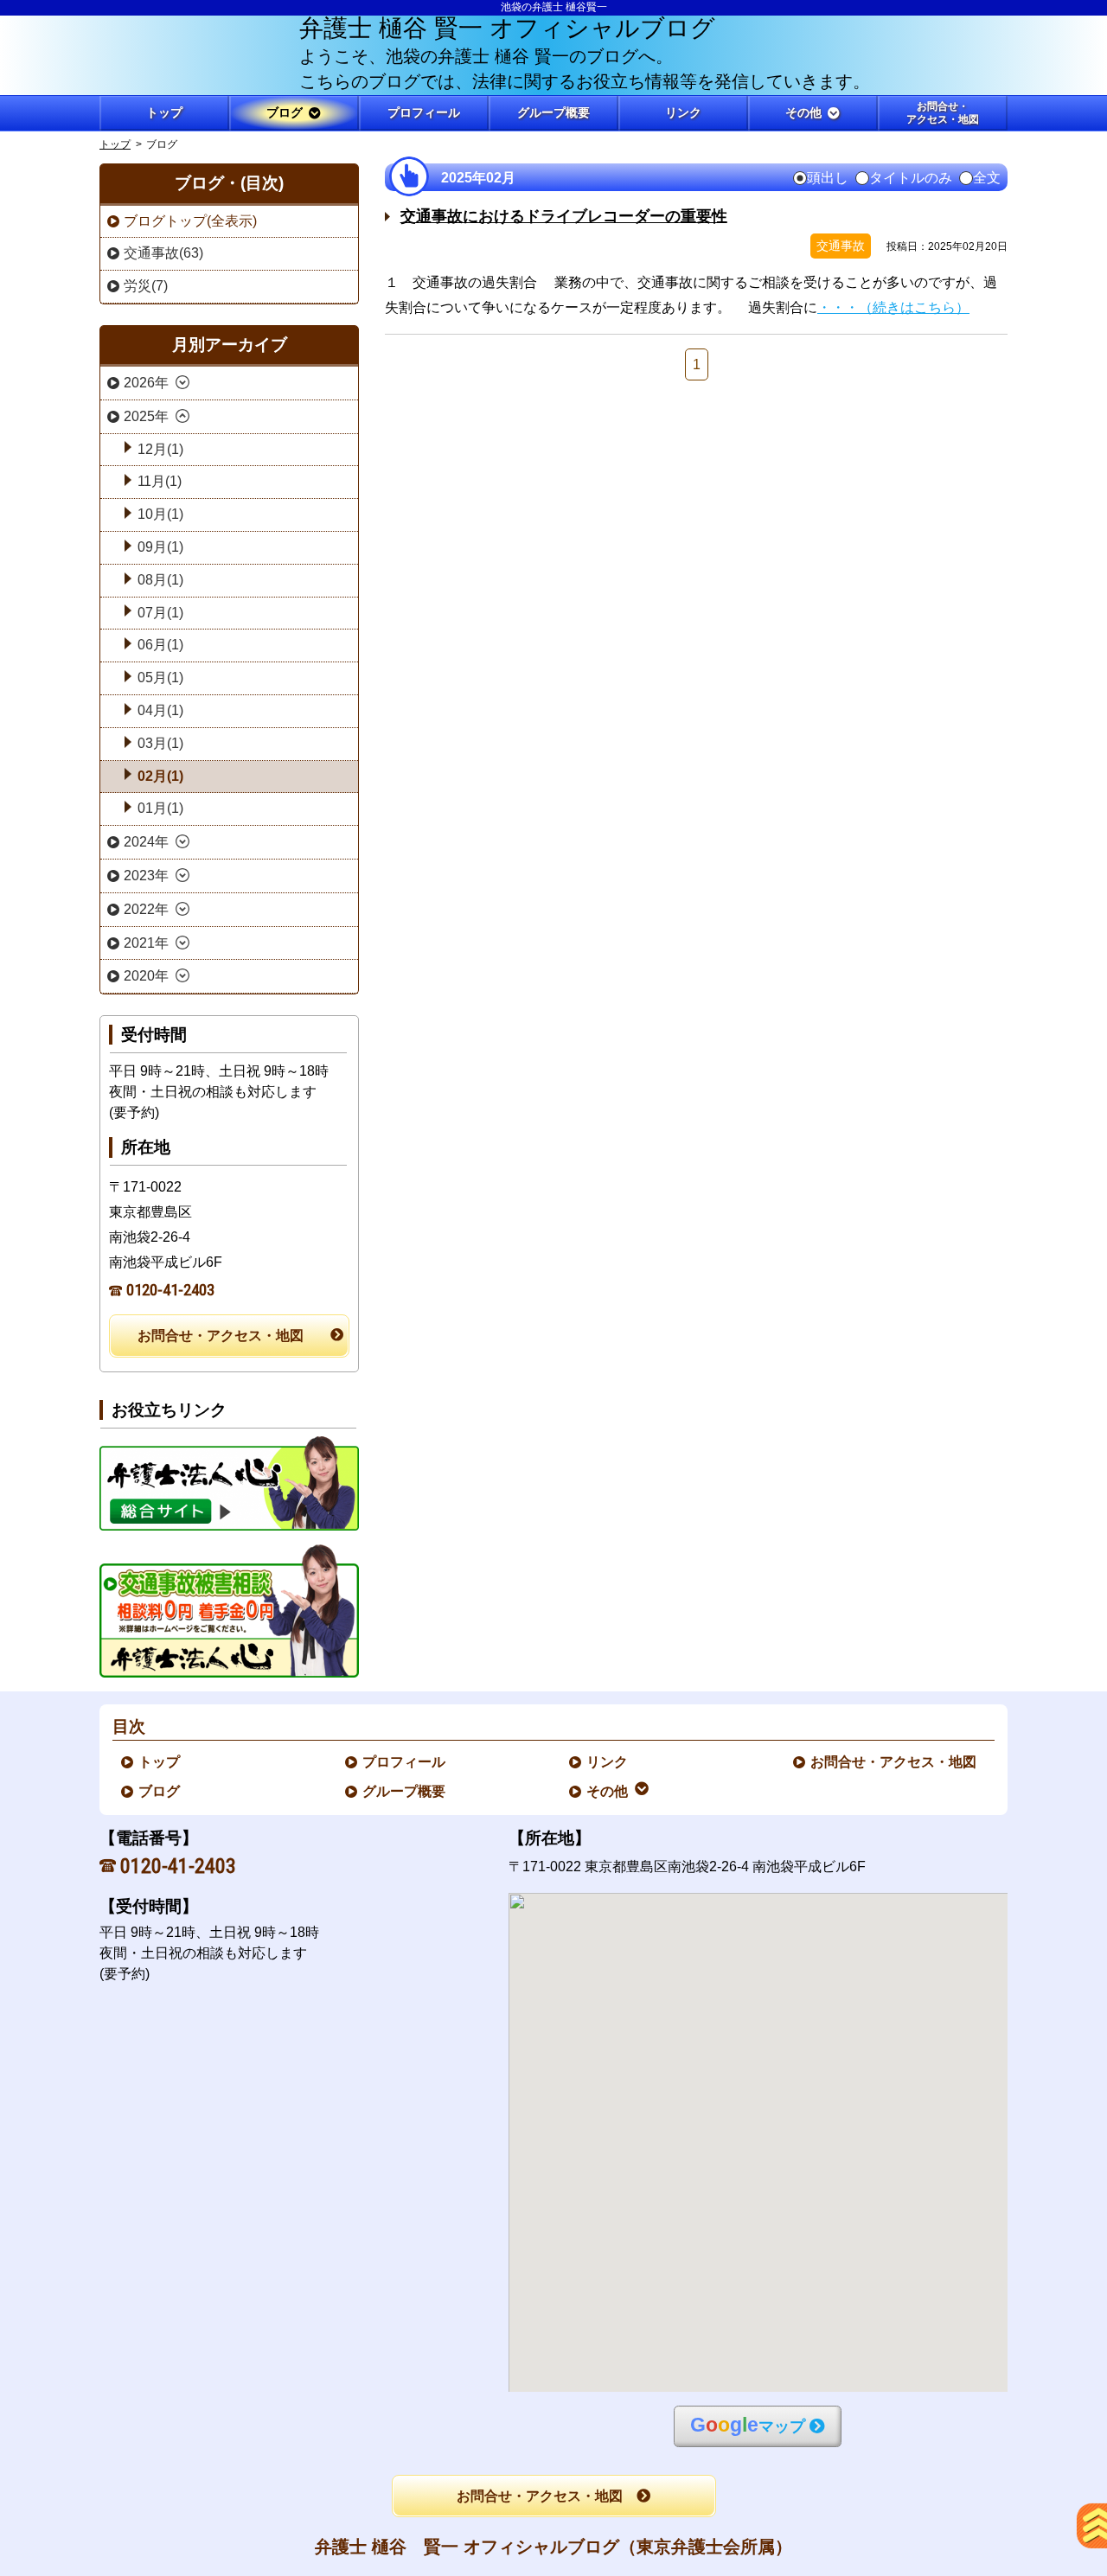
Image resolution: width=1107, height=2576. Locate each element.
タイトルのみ (911, 178)
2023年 (146, 876)
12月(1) (160, 449)
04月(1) (160, 710)
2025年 (146, 416)
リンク (608, 1762)
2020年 (146, 976)
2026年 (146, 383)
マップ (748, 2425)
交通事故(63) (163, 253)
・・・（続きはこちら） (893, 307)
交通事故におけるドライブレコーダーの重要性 (564, 216)
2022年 (146, 909)
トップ (164, 112)
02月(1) (160, 776)
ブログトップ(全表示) (190, 221)
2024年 (146, 842)
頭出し (828, 178)
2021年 (146, 943)
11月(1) (160, 481)
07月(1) (160, 613)
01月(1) (160, 808)
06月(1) (160, 645)
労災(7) (146, 286)
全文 (987, 178)
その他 (608, 1791)
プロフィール (405, 1762)
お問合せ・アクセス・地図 (221, 1336)
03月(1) (160, 743)
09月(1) (160, 547)
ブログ (160, 1791)
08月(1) (160, 580)
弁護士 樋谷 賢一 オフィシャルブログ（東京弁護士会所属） (553, 2547)
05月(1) (160, 678)
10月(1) (160, 514)
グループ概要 (405, 1791)
